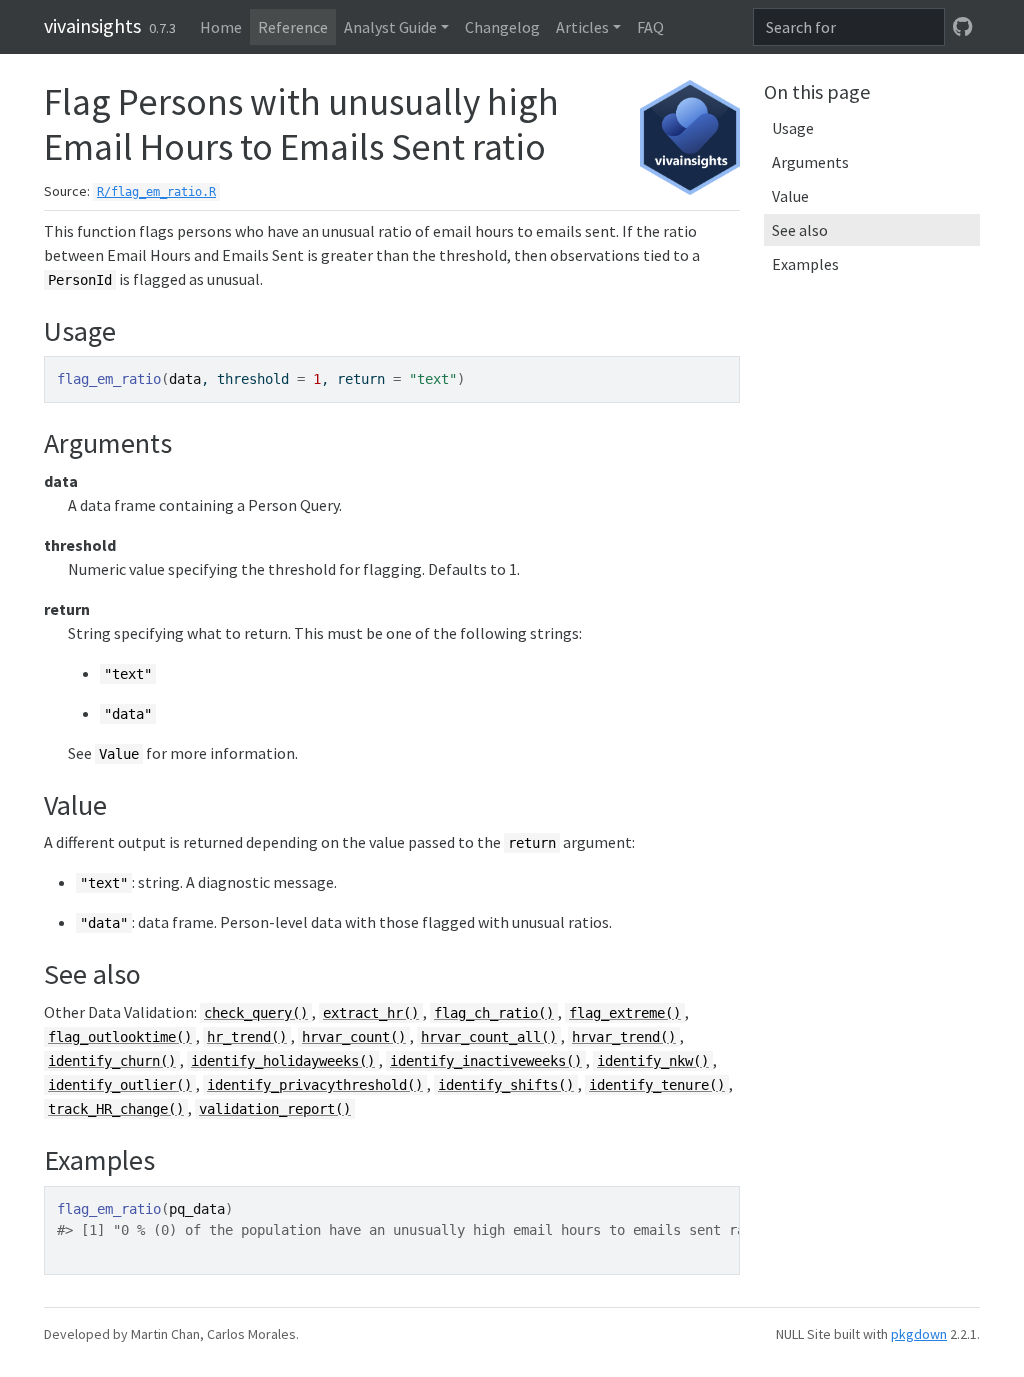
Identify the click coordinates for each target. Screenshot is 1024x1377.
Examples (805, 264)
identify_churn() (112, 1061)
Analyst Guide (390, 27)
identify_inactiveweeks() (486, 1061)
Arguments (810, 162)
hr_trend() (247, 1037)
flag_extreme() (625, 1013)
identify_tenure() (657, 1085)
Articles (582, 27)
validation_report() (275, 1109)
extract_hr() (371, 1013)
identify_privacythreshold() (315, 1085)
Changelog (502, 27)
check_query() (256, 1013)
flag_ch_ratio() (494, 1013)
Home (221, 27)
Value (790, 196)
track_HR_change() (116, 1109)
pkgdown (919, 1334)
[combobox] (849, 27)
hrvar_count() (354, 1037)
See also (800, 230)
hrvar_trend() (624, 1037)
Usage (793, 128)
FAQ (650, 27)
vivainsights (92, 25)
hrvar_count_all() (489, 1037)
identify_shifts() (506, 1085)
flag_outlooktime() (120, 1037)
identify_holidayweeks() (283, 1061)
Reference (293, 27)
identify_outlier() (120, 1085)
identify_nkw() (653, 1061)
